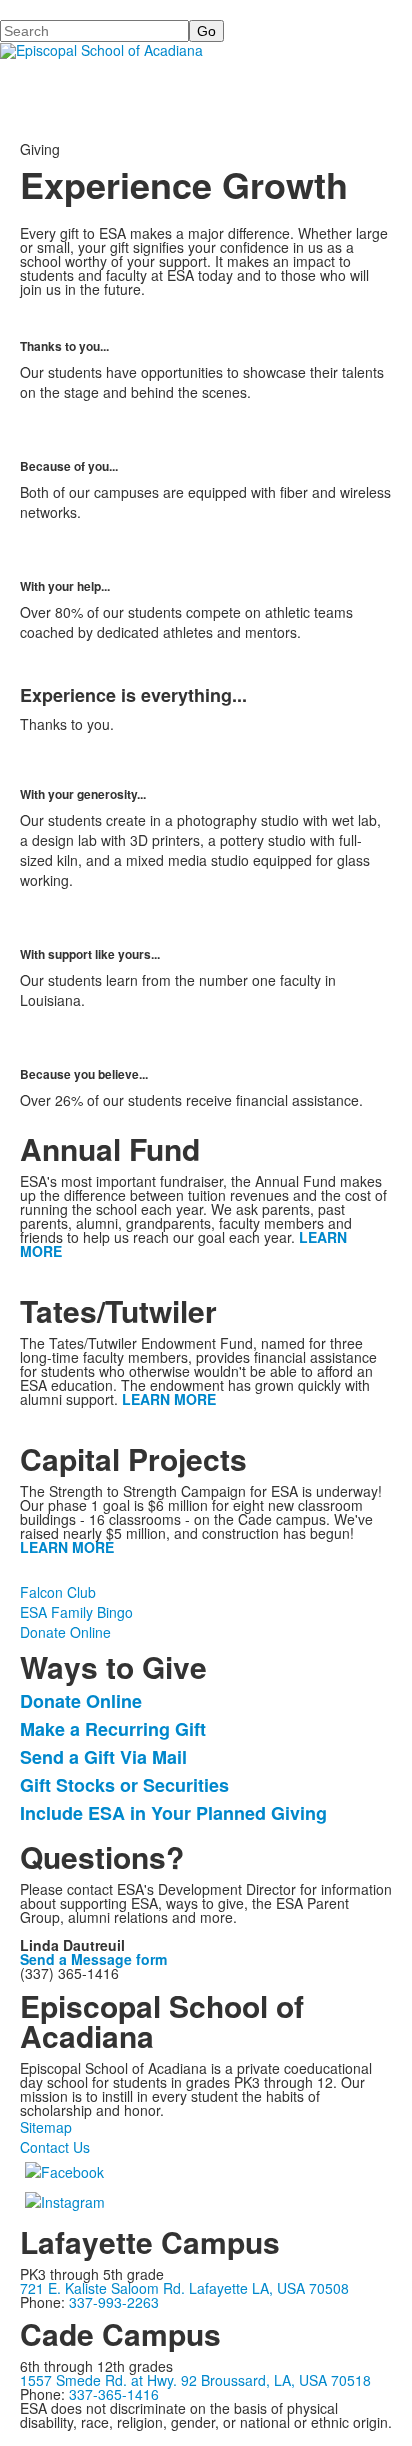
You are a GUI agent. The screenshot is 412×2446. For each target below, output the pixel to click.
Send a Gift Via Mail (103, 1757)
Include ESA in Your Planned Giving (173, 1813)
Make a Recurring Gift (113, 1729)
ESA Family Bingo (76, 1612)
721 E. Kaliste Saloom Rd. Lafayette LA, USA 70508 (184, 2288)
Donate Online (65, 1632)
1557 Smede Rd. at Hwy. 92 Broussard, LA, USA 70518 (195, 2380)
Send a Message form (93, 1959)
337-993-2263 (114, 2302)
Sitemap (46, 2127)
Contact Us (55, 2147)
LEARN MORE (169, 1399)
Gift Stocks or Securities (124, 1785)
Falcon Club (58, 1592)
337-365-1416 (114, 2394)
